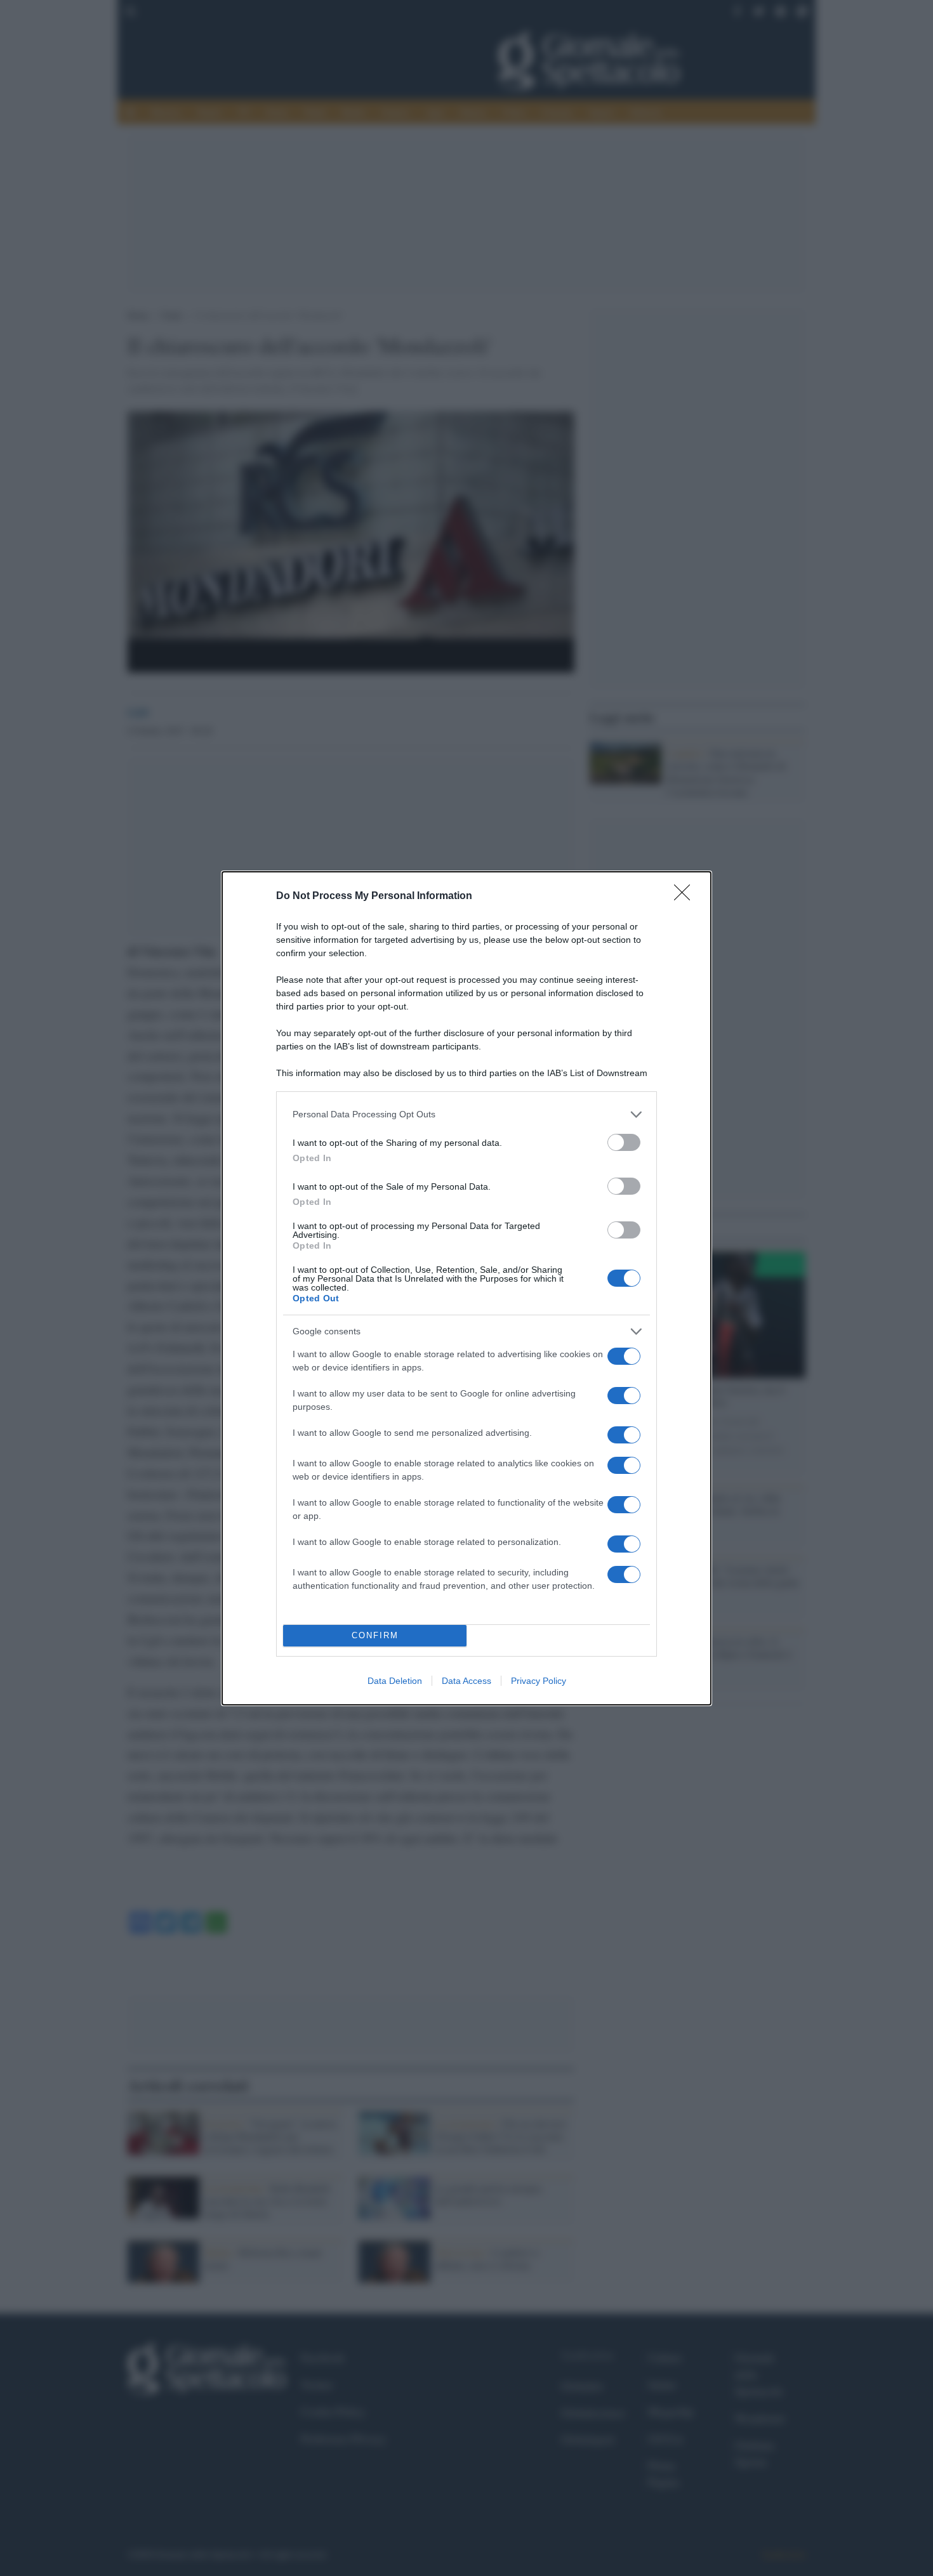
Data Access (466, 1681)
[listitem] (466, 1114)
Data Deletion (395, 1681)
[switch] (624, 1142)
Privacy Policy (539, 1681)
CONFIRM (375, 1635)
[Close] (686, 897)
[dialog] (466, 1288)
